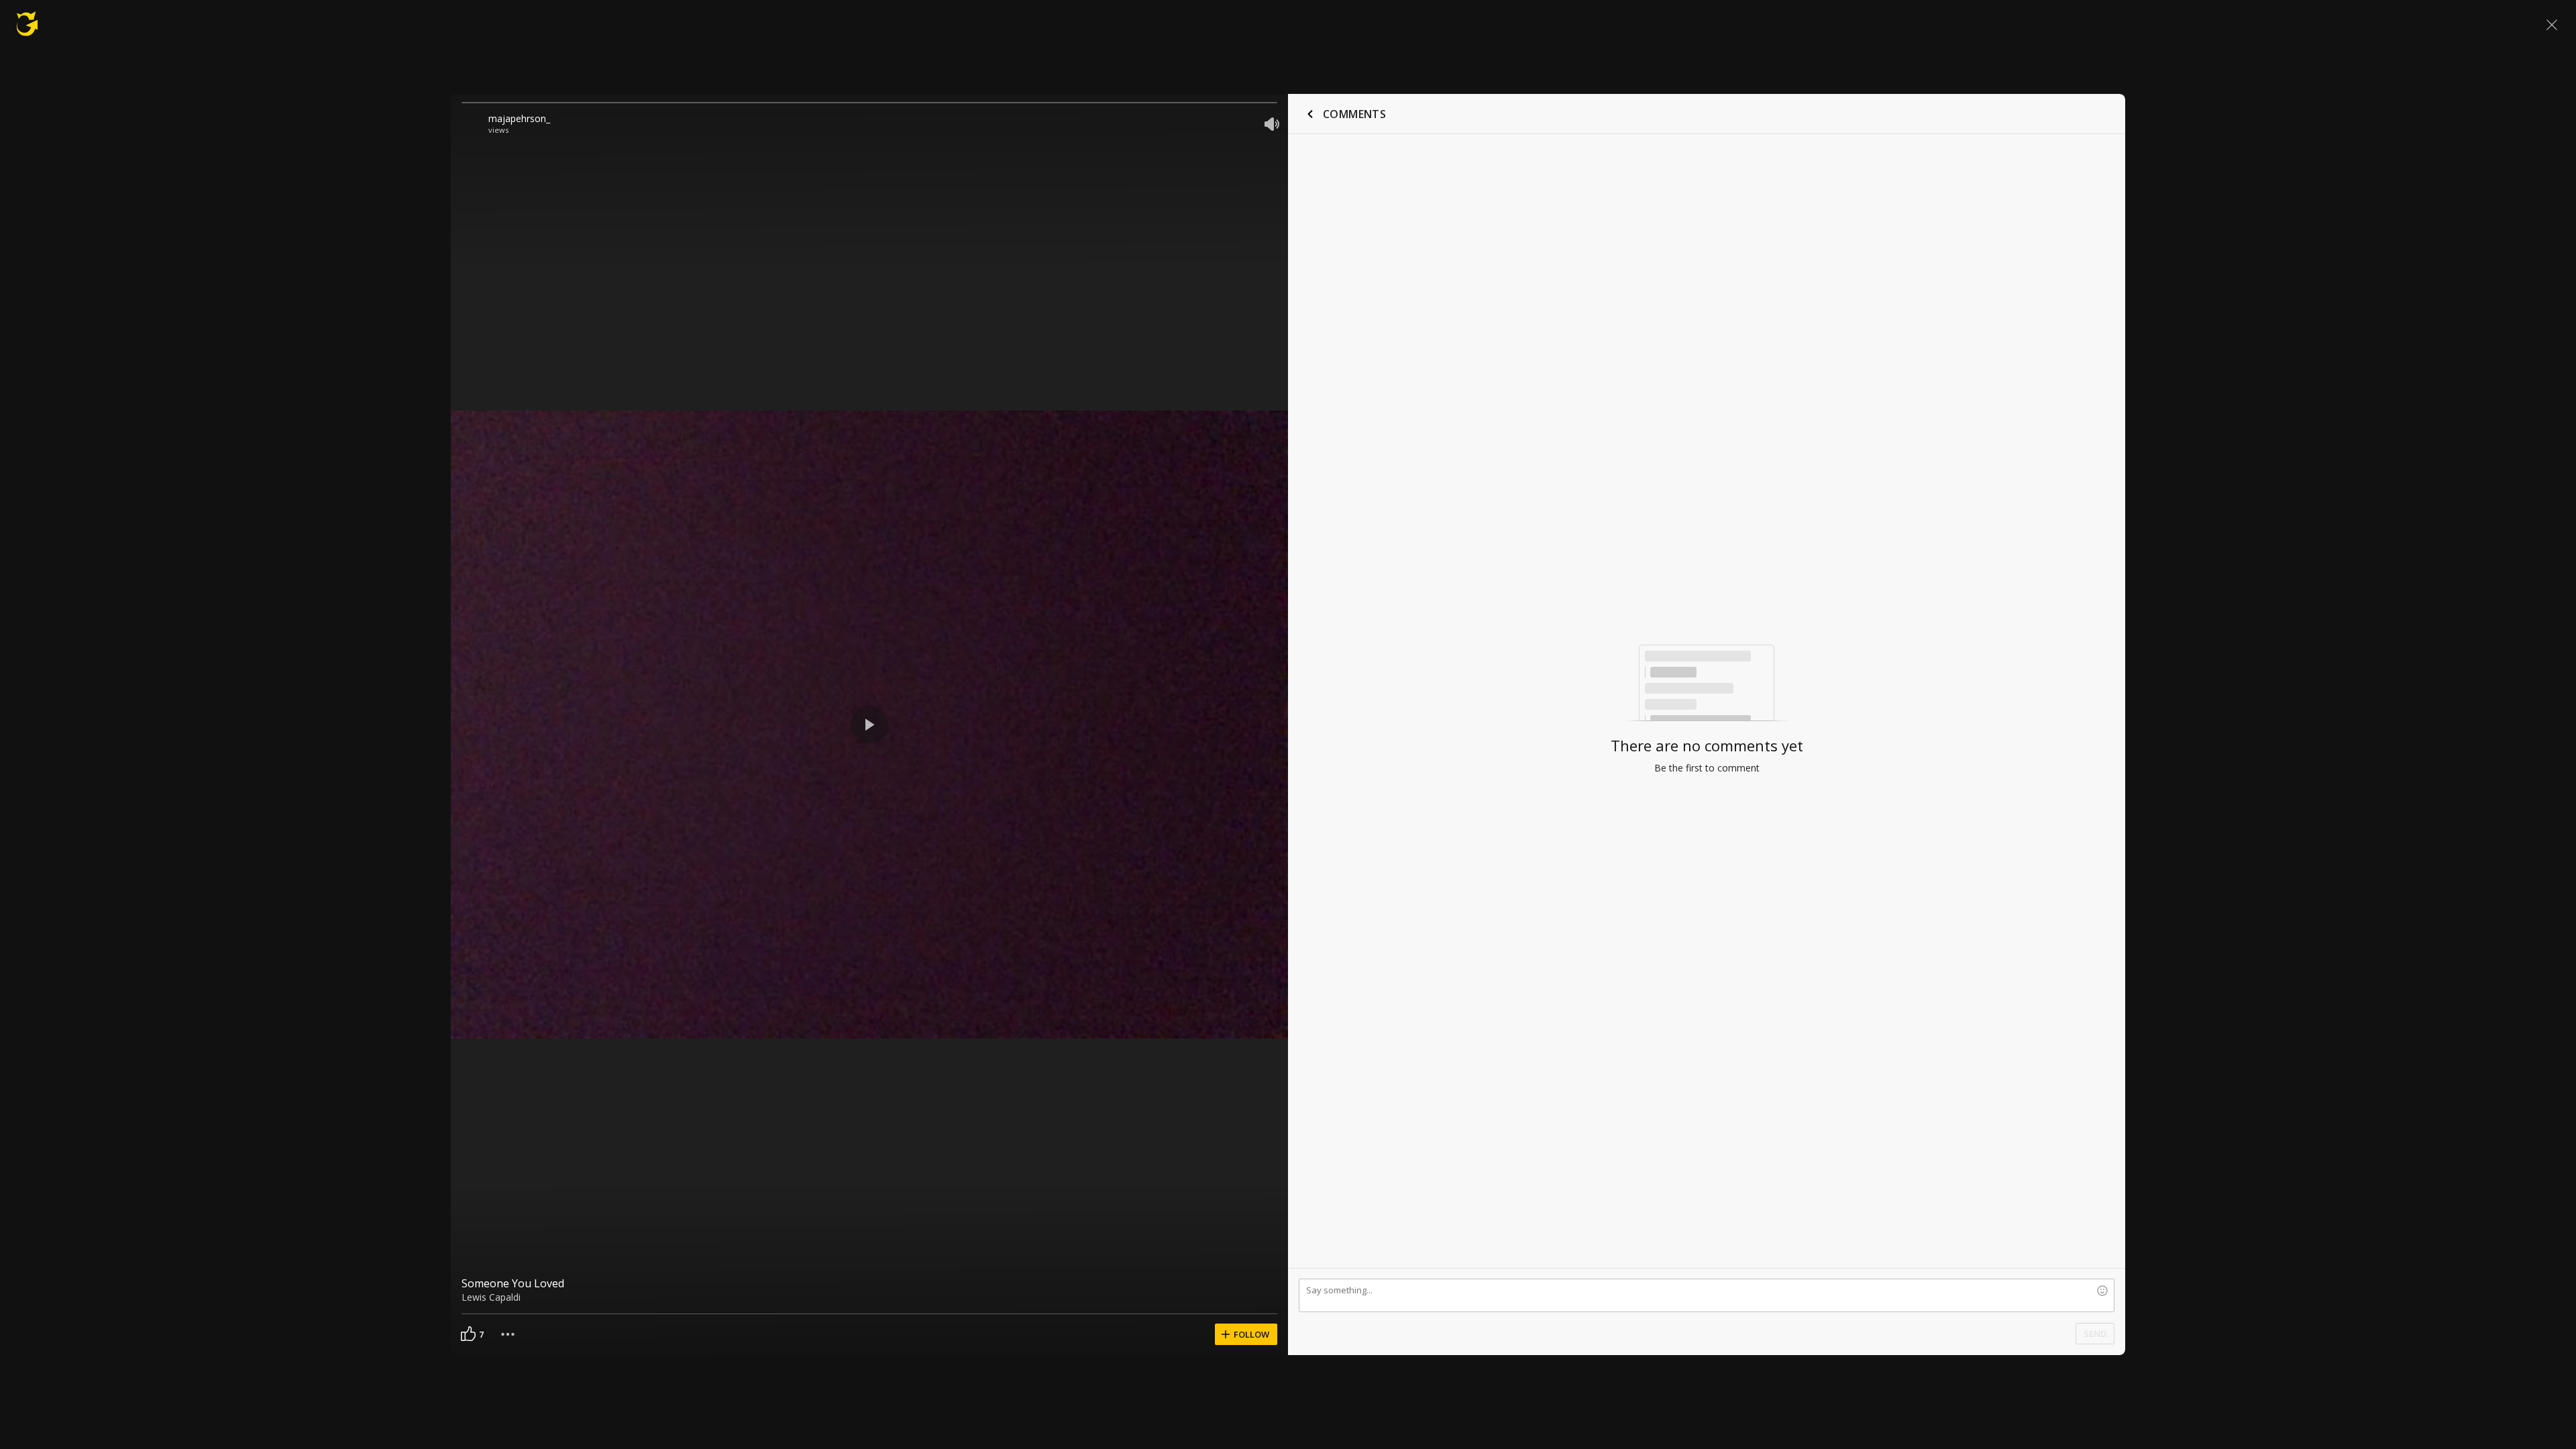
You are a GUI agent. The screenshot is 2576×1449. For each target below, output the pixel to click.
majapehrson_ (519, 118)
